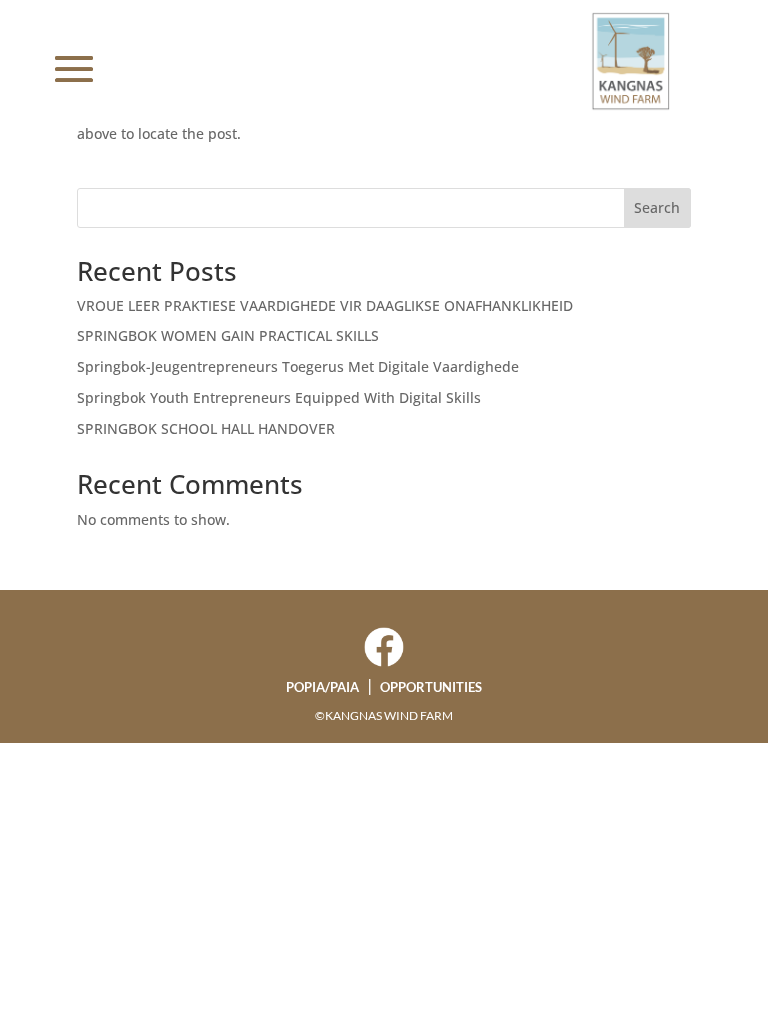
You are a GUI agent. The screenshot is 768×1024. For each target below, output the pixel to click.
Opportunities (431, 687)
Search (657, 207)
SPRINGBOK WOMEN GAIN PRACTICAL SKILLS (228, 335)
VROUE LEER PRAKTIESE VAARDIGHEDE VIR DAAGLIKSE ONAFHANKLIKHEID (325, 305)
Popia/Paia (322, 687)
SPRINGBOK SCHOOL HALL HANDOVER (206, 428)
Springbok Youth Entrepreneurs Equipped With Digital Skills (279, 397)
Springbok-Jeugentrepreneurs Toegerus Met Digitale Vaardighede (298, 366)
